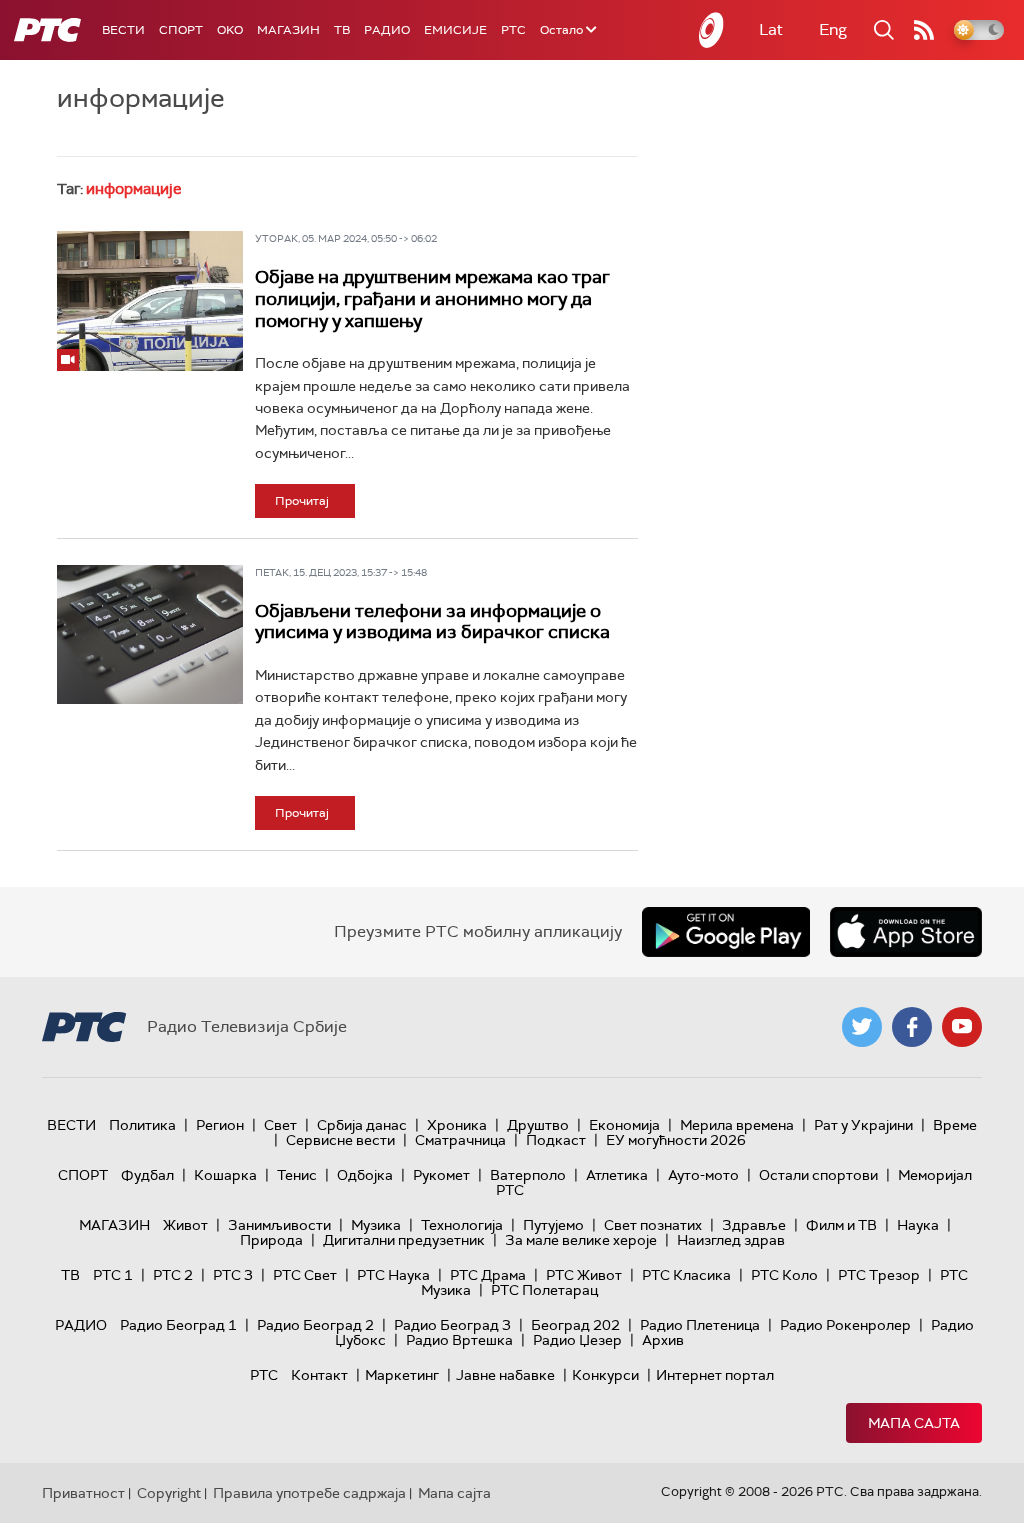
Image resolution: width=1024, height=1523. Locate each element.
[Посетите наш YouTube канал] (962, 1027)
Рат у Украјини (863, 1125)
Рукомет (441, 1175)
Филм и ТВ (841, 1225)
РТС (513, 30)
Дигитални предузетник (404, 1240)
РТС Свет (305, 1275)
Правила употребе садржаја (309, 1493)
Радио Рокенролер (845, 1325)
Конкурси (605, 1375)
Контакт (319, 1375)
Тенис (297, 1175)
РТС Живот (584, 1275)
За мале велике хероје (581, 1240)
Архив (663, 1340)
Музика (376, 1225)
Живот (185, 1225)
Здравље (754, 1225)
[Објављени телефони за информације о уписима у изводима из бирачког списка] (150, 634)
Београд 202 (575, 1325)
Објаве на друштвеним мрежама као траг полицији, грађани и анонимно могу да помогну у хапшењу (432, 298)
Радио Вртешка (459, 1340)
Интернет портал (715, 1375)
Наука (918, 1225)
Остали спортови (818, 1175)
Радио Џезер (577, 1340)
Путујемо (553, 1225)
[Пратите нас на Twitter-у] (862, 1027)
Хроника (457, 1125)
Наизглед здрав (731, 1240)
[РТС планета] (712, 30)
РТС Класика (686, 1275)
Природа (271, 1240)
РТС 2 (173, 1275)
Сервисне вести (340, 1140)
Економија (624, 1125)
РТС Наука (393, 1275)
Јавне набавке (505, 1375)
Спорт (181, 30)
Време (955, 1125)
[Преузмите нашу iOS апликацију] (906, 932)
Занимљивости (279, 1225)
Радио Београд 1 (178, 1325)
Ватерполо (528, 1175)
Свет (280, 1125)
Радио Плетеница (700, 1325)
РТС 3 (233, 1275)
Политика (142, 1125)
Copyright (169, 1493)
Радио (387, 30)
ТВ (342, 30)
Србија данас (362, 1125)
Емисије (455, 30)
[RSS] (924, 30)
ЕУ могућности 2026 (676, 1140)
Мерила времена (737, 1125)
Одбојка (365, 1175)
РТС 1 (113, 1275)
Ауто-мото (703, 1175)
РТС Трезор (879, 1275)
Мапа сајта (914, 1423)
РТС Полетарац (544, 1290)
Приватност (83, 1493)
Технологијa (462, 1225)
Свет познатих (653, 1225)
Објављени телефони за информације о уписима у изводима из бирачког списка (432, 622)
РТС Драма (488, 1275)
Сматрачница (460, 1140)
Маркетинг (402, 1375)
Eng (833, 29)
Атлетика (617, 1175)
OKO (230, 30)
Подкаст (556, 1140)
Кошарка (225, 1175)
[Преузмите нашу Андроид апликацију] (726, 932)
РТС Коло (784, 1275)
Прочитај (302, 501)
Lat (771, 29)
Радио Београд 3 (452, 1325)
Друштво (538, 1125)
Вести (123, 30)
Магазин (288, 30)
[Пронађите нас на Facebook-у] (912, 1027)
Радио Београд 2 (315, 1325)
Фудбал (147, 1175)
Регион (220, 1125)
